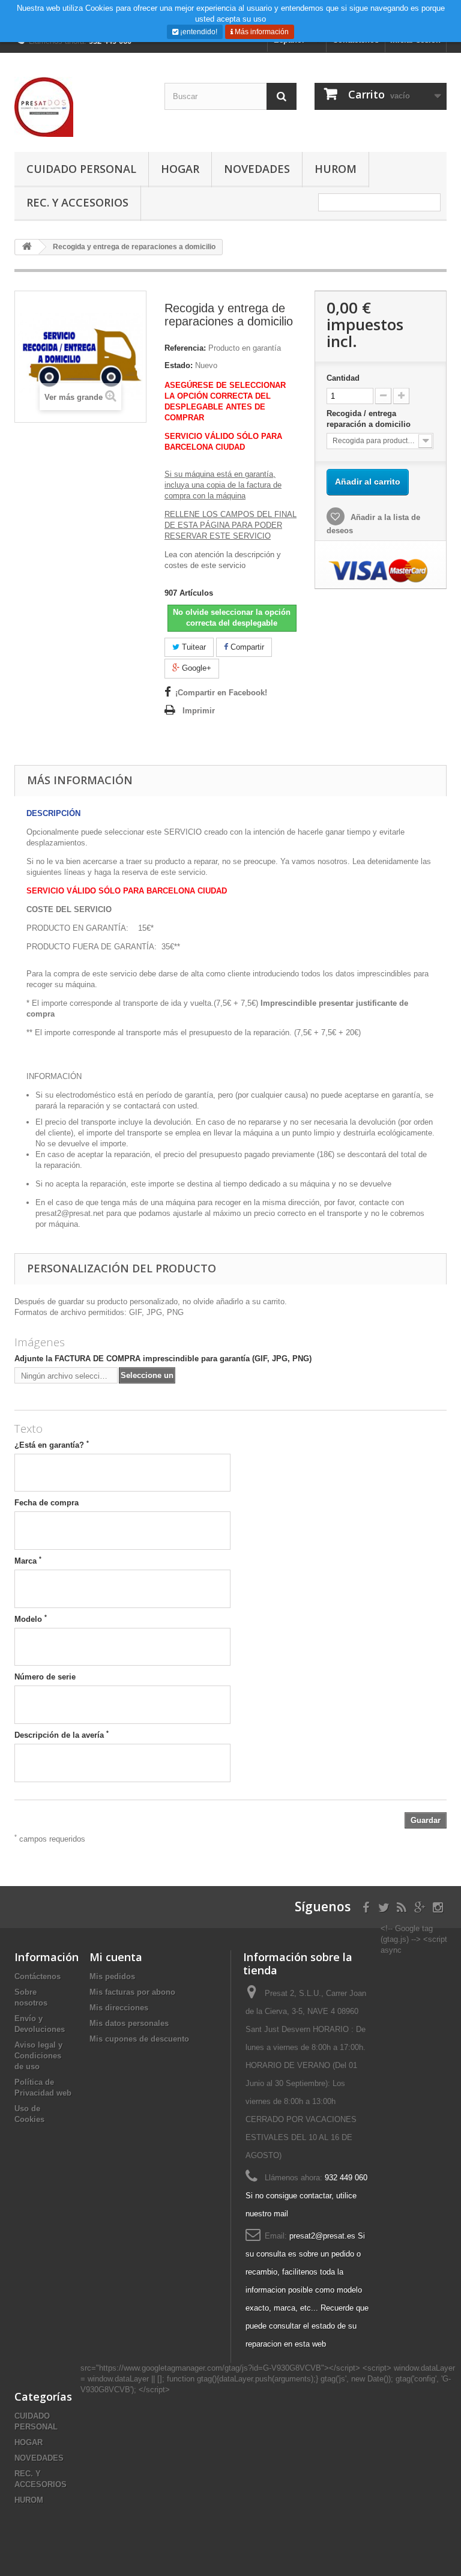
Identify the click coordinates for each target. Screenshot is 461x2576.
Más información (261, 32)
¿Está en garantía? (52, 1445)
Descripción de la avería (62, 1735)
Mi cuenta (116, 1957)
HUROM (336, 169)
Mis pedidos (112, 1976)
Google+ (195, 668)
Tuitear (193, 647)
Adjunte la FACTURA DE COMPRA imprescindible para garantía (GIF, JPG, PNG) (163, 1359)
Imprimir (199, 711)
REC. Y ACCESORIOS (77, 202)
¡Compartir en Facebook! (221, 693)
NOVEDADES (257, 169)
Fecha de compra (47, 1503)
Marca (28, 1561)
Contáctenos (38, 1976)
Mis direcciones (119, 2008)
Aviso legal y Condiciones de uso (38, 2056)
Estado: (179, 365)
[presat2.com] (80, 107)
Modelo (31, 1619)
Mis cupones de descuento (139, 2039)
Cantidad (343, 378)
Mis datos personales (129, 2023)
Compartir (246, 647)
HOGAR (180, 169)
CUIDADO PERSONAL (81, 169)
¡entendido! (198, 32)
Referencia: (185, 348)
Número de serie (45, 1677)
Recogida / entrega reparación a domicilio (370, 419)
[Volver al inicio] (27, 247)
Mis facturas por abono (132, 1992)
